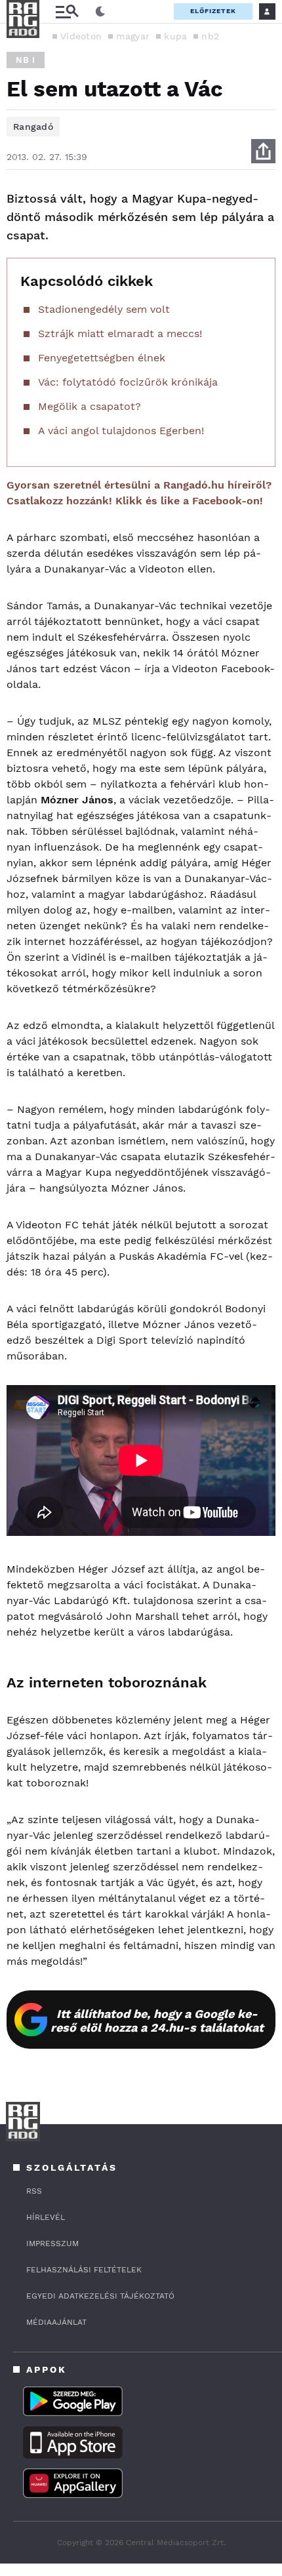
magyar (133, 36)
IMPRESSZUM (52, 2244)
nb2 (210, 36)
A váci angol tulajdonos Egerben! (121, 431)
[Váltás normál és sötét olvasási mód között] (100, 12)
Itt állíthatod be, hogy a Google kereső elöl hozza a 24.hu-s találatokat (157, 2021)
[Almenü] (67, 11)
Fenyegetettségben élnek (102, 358)
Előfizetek (213, 11)
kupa (175, 36)
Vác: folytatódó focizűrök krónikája (128, 382)
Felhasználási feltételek (84, 2270)
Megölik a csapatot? (90, 406)
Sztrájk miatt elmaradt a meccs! (120, 333)
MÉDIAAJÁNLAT (56, 2322)
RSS (34, 2191)
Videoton (81, 36)
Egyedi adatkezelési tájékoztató (100, 2296)
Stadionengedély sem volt (104, 309)
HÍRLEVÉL (46, 2217)
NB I (26, 60)
